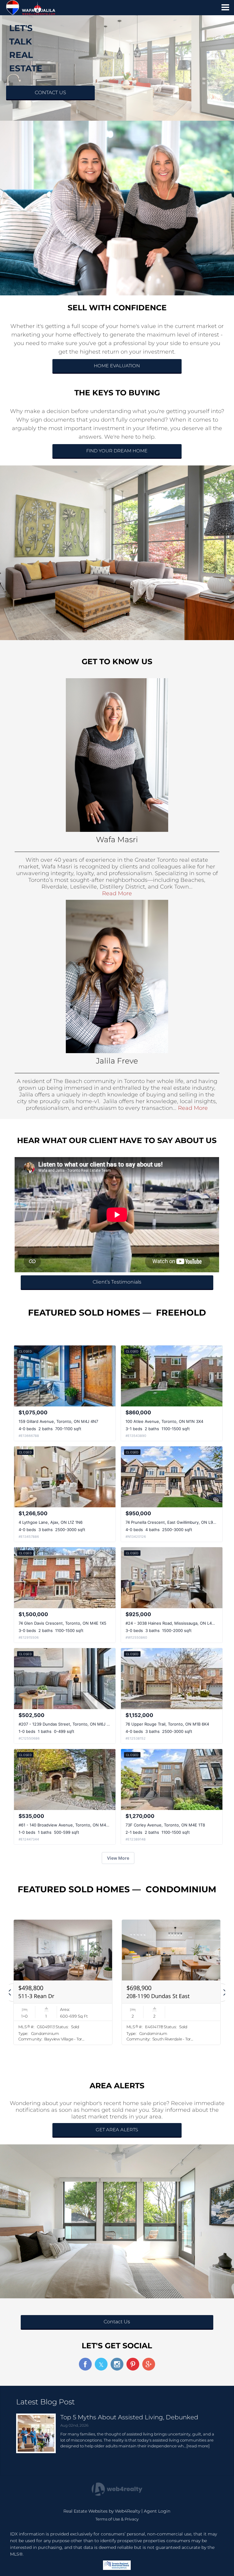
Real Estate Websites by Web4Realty (102, 2511)
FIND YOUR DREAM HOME (117, 451)
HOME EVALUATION (117, 366)
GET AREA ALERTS (117, 2130)
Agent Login (157, 2511)
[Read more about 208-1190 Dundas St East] (171, 1982)
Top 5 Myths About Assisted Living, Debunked (129, 2417)
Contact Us (117, 2322)
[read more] (198, 2446)
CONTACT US (50, 93)
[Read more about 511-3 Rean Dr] (63, 1982)
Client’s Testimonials (117, 1282)
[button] (9, 1993)
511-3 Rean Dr (36, 1996)
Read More (117, 893)
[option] (63, 1982)
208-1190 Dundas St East (158, 1996)
